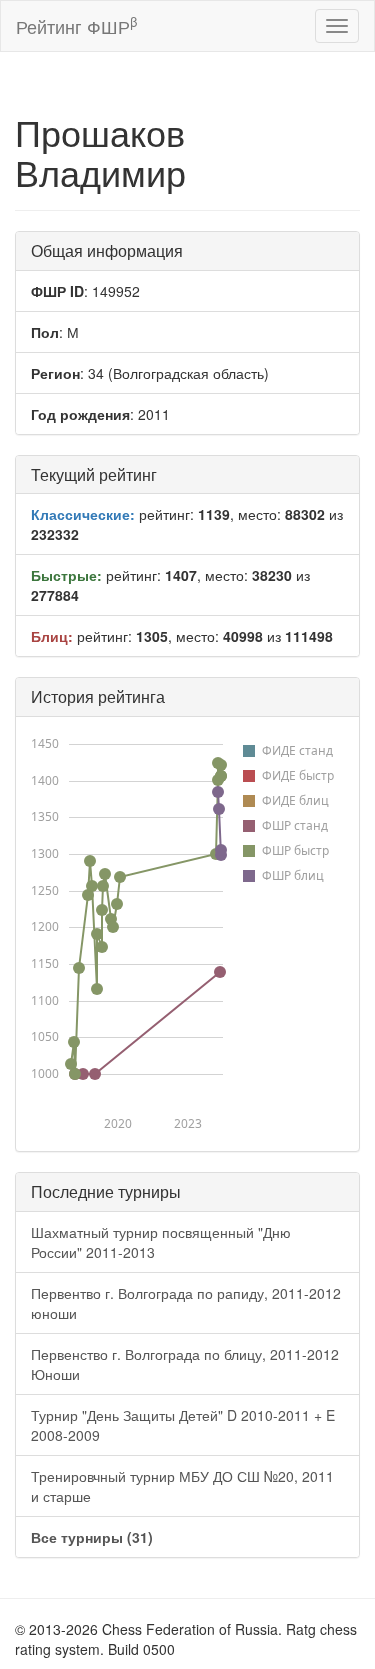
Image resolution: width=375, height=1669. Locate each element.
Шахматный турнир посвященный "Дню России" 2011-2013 (161, 1242)
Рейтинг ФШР (76, 25)
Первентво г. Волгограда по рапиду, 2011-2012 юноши (186, 1303)
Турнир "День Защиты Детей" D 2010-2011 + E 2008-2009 (183, 1425)
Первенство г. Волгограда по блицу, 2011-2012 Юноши (185, 1364)
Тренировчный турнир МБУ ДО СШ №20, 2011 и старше (182, 1486)
